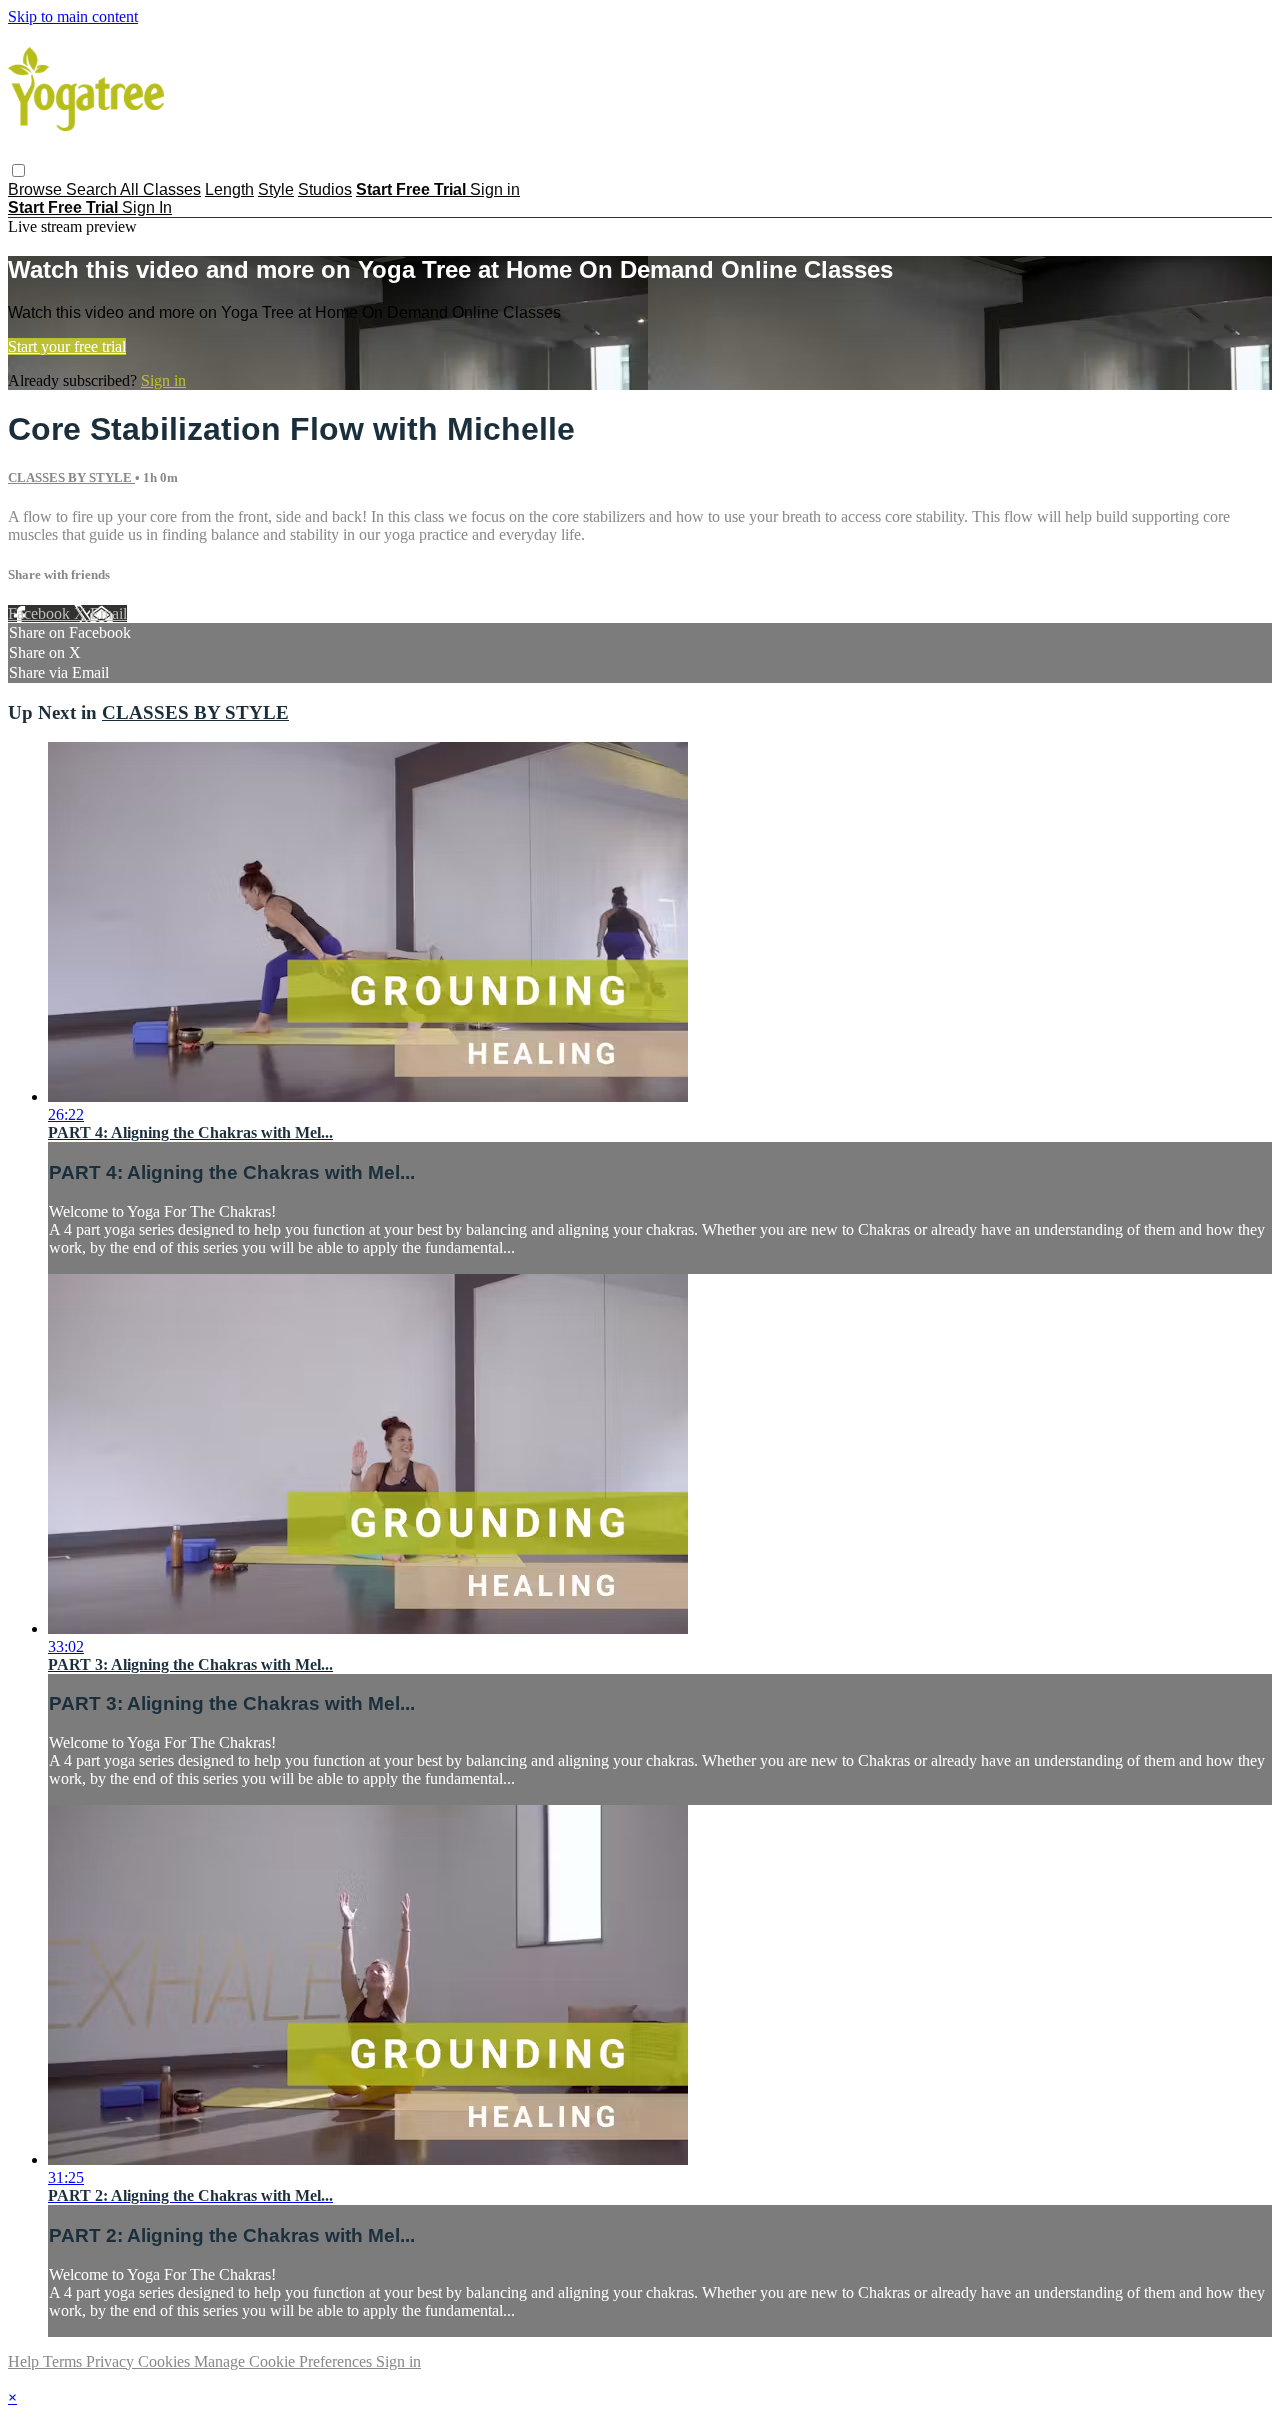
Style (276, 189)
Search (93, 189)
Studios (325, 189)
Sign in (495, 189)
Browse (37, 189)
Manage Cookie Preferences (285, 2361)
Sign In (147, 207)
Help (25, 2361)
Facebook (41, 613)
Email (108, 613)
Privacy (112, 2361)
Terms (64, 2361)
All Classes (160, 189)
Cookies (166, 2361)
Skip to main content (73, 16)
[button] (18, 170)
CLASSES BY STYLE (71, 477)
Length (229, 189)
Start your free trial (67, 346)
